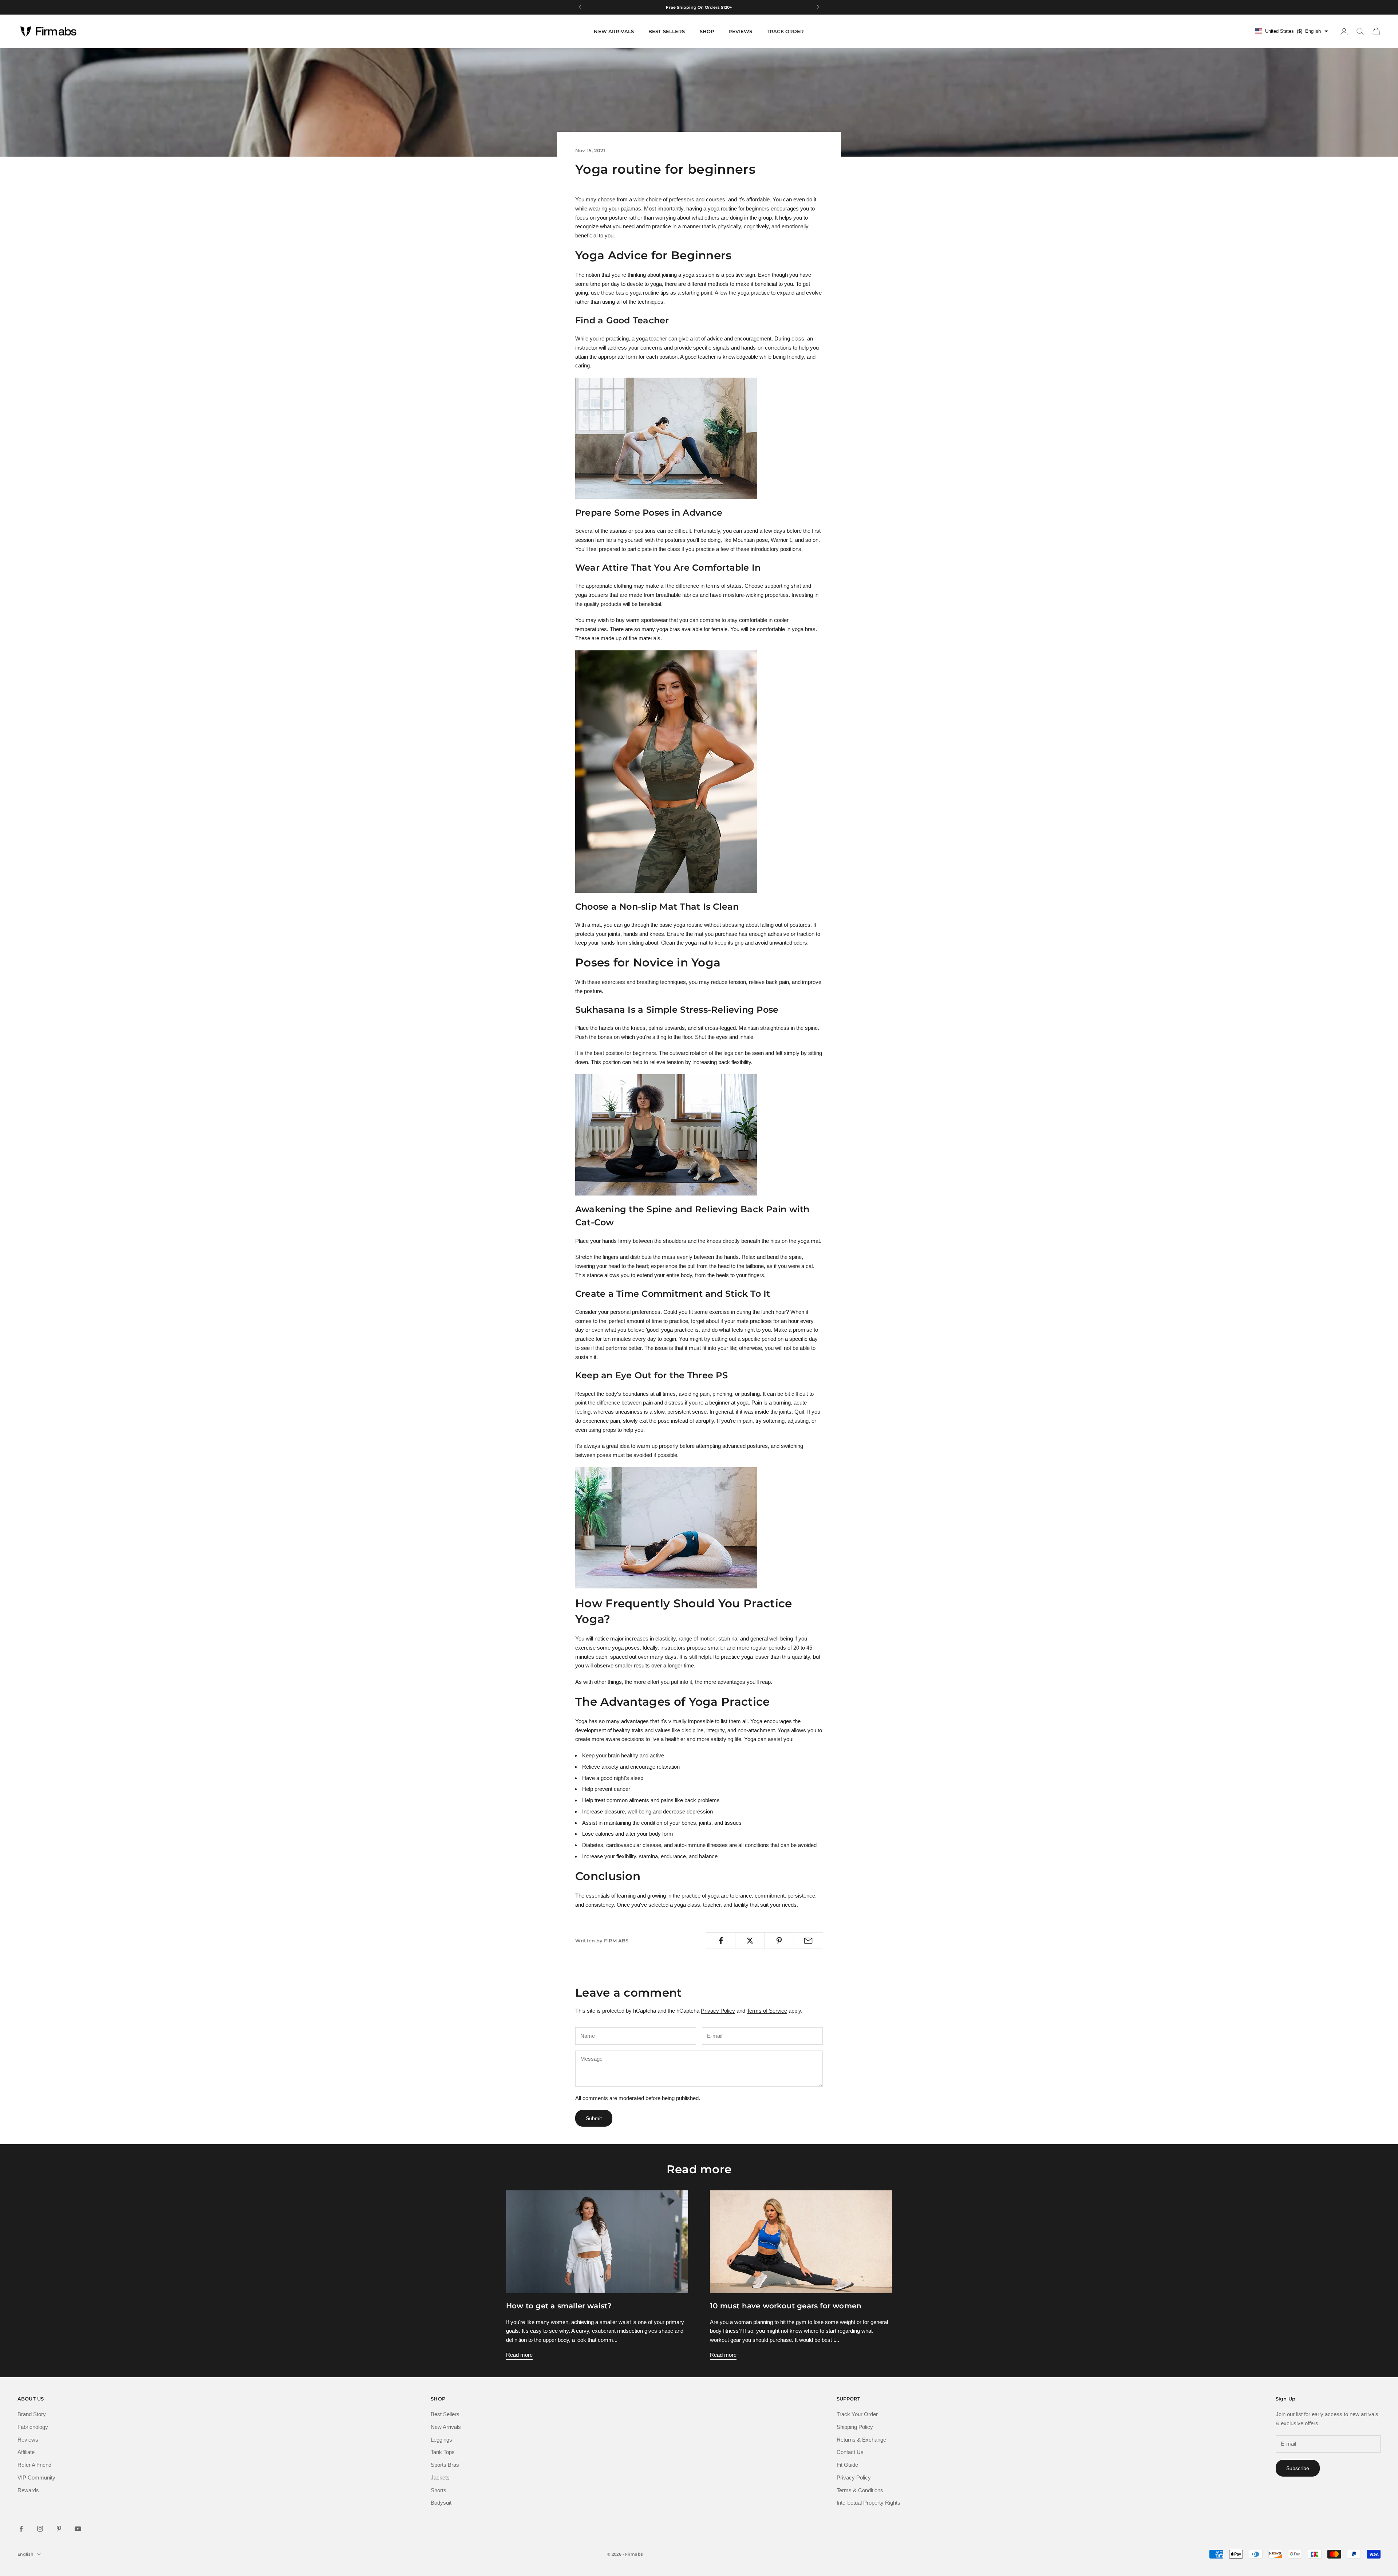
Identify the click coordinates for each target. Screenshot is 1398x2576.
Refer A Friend (34, 2465)
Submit (594, 2118)
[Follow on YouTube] (78, 2529)
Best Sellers (445, 2414)
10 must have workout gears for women (786, 2306)
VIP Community (36, 2477)
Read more (519, 2355)
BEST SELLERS (667, 31)
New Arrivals (446, 2427)
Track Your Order (857, 2414)
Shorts (439, 2490)
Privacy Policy (718, 2011)
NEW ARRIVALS (614, 31)
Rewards (28, 2490)
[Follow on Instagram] (40, 2529)
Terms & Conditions (860, 2490)
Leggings (441, 2440)
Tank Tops (443, 2452)
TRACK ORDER (785, 31)
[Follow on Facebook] (21, 2529)
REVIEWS (740, 31)
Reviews (28, 2440)
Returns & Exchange (861, 2440)
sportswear (654, 620)
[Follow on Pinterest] (59, 2529)
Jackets (440, 2477)
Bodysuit (441, 2503)
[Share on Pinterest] (779, 1941)
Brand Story (32, 2414)
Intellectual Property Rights (868, 2503)
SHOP (707, 31)
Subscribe (1298, 2468)
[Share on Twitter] (750, 1941)
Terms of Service (767, 2011)
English (25, 2554)
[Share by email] (808, 1941)
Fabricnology (33, 2427)
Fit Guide (847, 2465)
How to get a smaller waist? (559, 2306)
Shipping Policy (855, 2427)
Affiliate (26, 2452)
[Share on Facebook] (721, 1941)
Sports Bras (445, 2465)
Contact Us (850, 2452)
